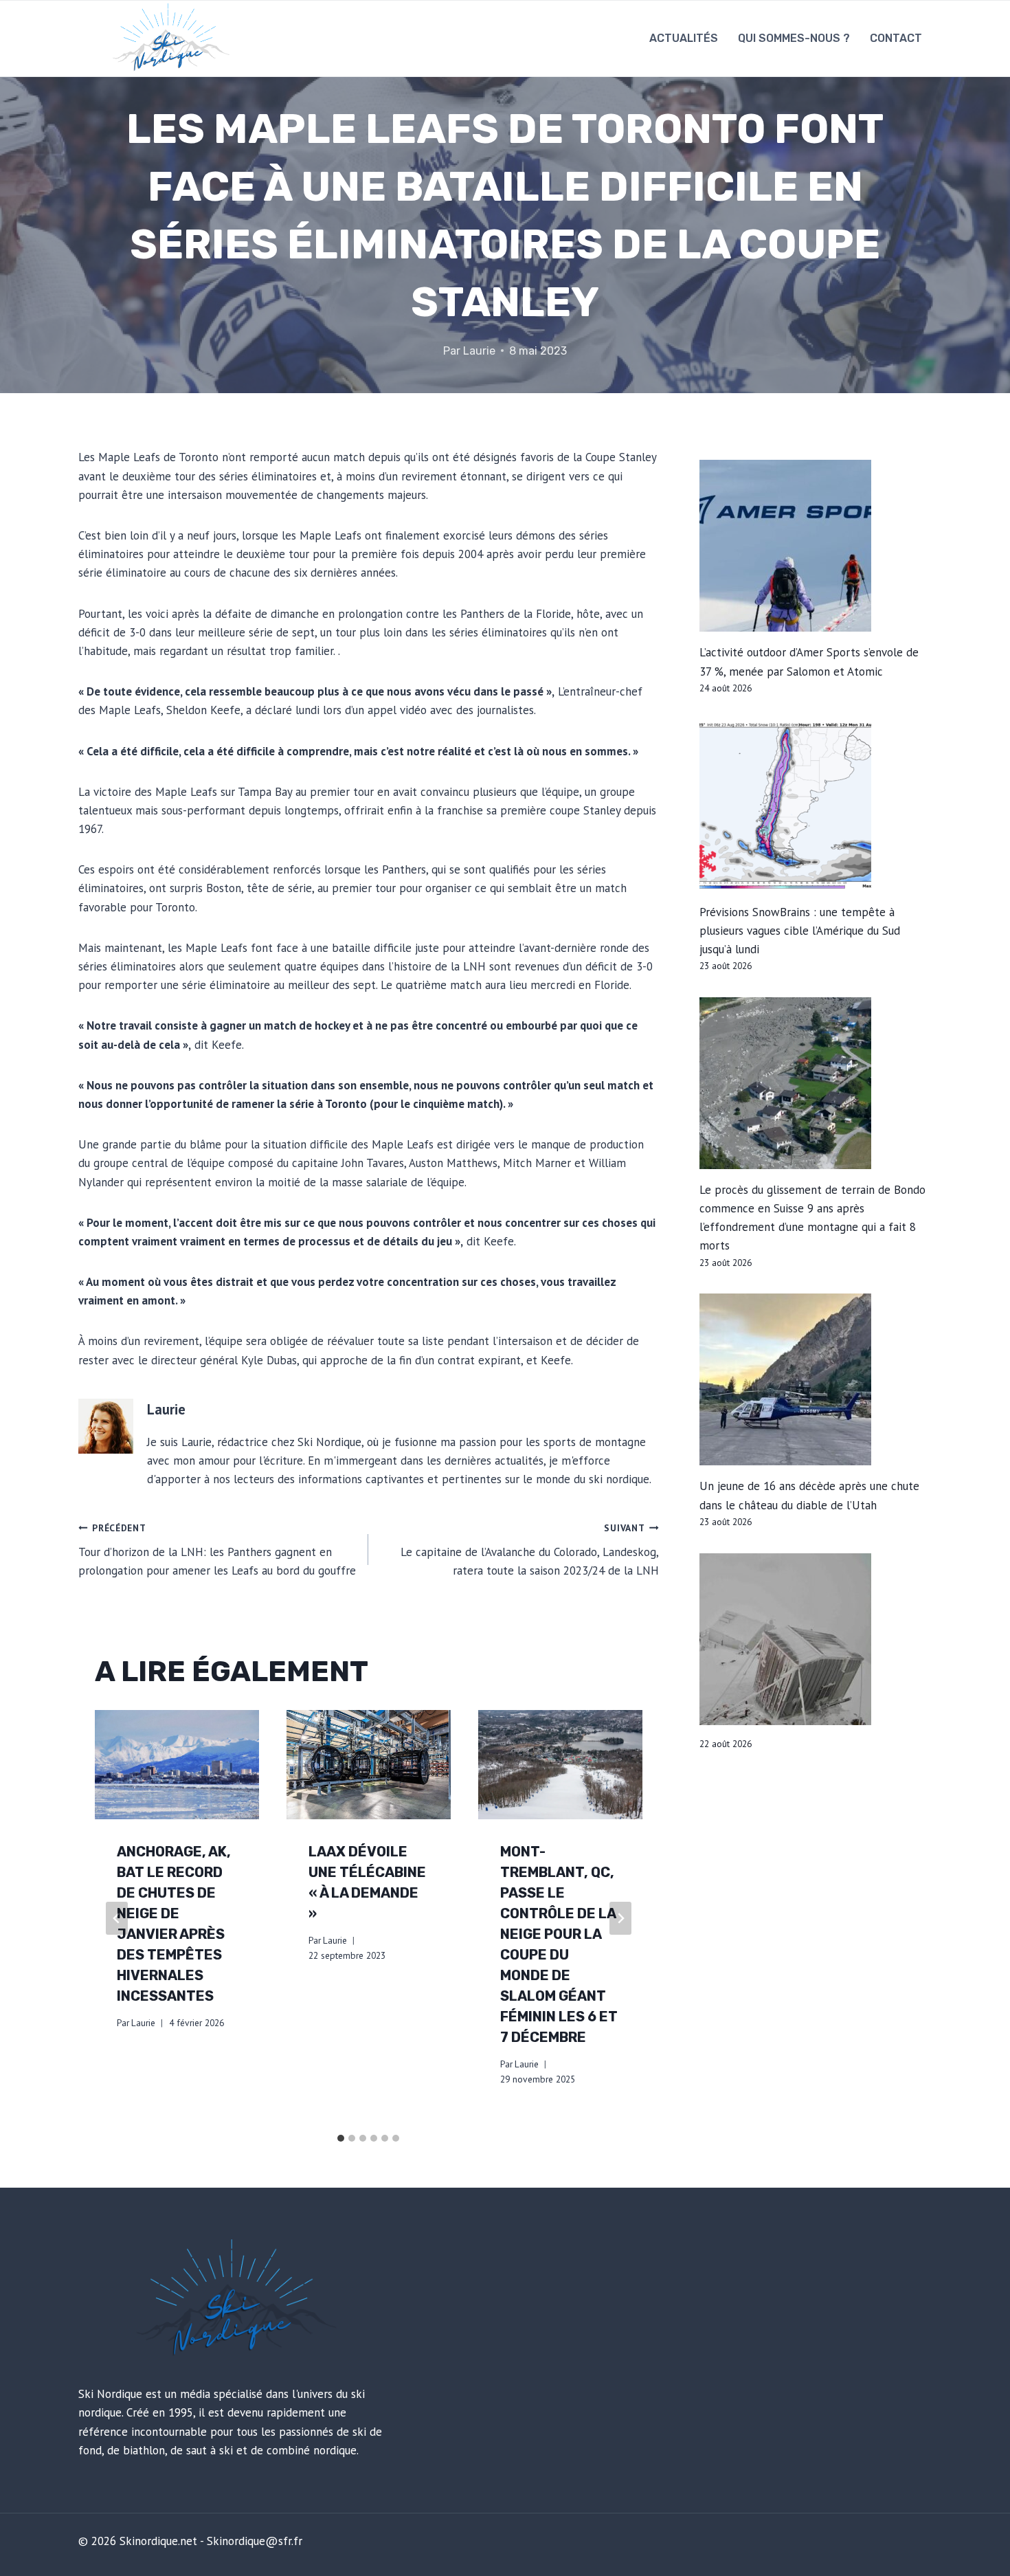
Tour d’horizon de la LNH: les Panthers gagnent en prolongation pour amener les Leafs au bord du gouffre (217, 1550)
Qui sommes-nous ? (794, 38)
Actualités (684, 38)
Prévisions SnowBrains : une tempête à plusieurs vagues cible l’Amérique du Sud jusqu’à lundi (800, 931)
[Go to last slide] (117, 1918)
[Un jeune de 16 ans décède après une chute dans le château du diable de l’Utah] (816, 1379)
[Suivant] (620, 1918)
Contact (896, 38)
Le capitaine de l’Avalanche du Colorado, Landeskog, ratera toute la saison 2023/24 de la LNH (529, 1550)
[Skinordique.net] (169, 38)
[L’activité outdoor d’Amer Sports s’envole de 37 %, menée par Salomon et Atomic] (816, 546)
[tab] (341, 2138)
